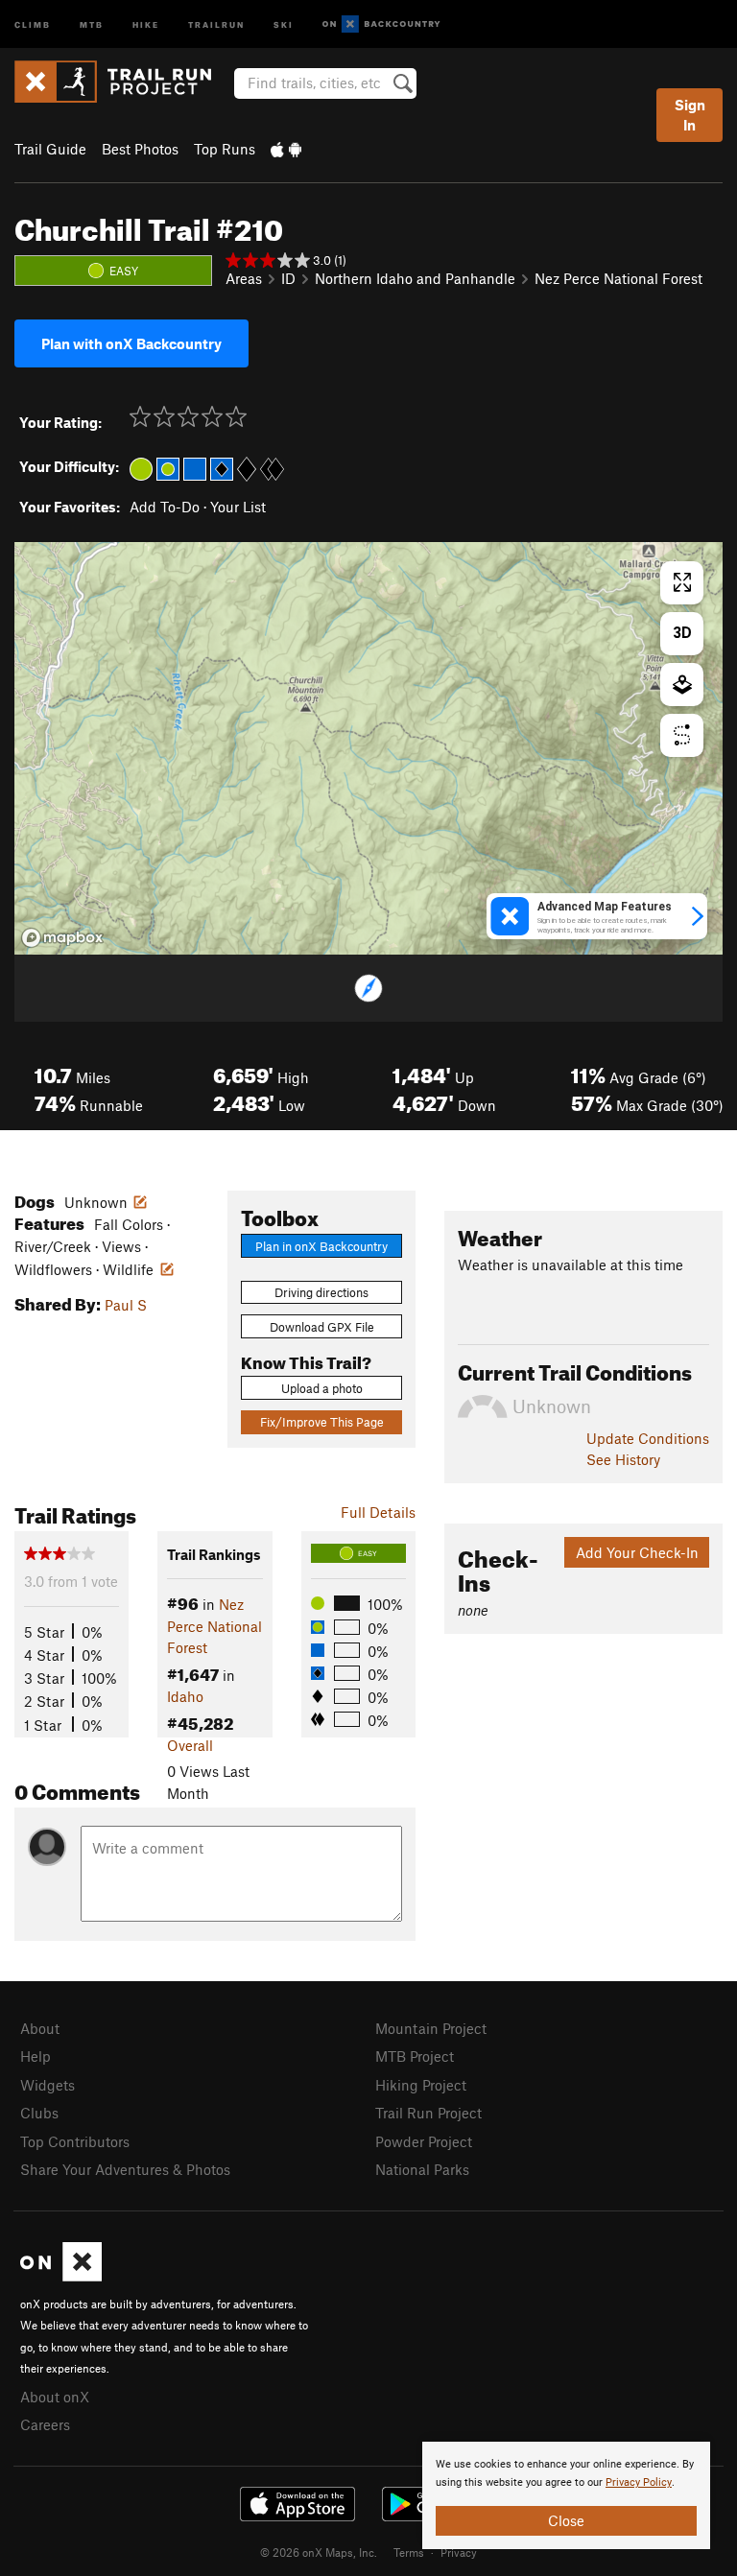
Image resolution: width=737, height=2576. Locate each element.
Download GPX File (322, 1327)
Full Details (378, 1512)
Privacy (459, 2552)
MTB (92, 24)
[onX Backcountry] (381, 24)
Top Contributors (75, 2141)
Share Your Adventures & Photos (125, 2169)
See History (623, 1459)
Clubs (39, 2113)
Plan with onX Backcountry (131, 343)
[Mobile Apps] (286, 149)
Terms (409, 2552)
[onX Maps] (61, 2276)
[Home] (122, 82)
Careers (45, 2424)
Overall (190, 1745)
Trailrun (216, 24)
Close (566, 2520)
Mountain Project (431, 2028)
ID (288, 278)
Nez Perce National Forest (618, 278)
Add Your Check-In (637, 1552)
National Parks (422, 2169)
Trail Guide (50, 149)
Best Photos (140, 149)
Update (648, 1438)
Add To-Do (165, 507)
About (40, 2028)
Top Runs (225, 149)
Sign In (690, 115)
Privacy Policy (639, 2482)
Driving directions (321, 1292)
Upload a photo (322, 1388)
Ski (284, 24)
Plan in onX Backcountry (321, 1246)
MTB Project (415, 2056)
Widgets (48, 2085)
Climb (33, 24)
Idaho (185, 1696)
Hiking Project (421, 2085)
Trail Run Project (428, 2113)
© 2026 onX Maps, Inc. (319, 2552)
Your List (238, 507)
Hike (146, 24)
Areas (244, 278)
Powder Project (424, 2141)
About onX (55, 2397)
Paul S (126, 1305)
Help (36, 2056)
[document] (566, 2495)
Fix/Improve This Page (322, 1422)
